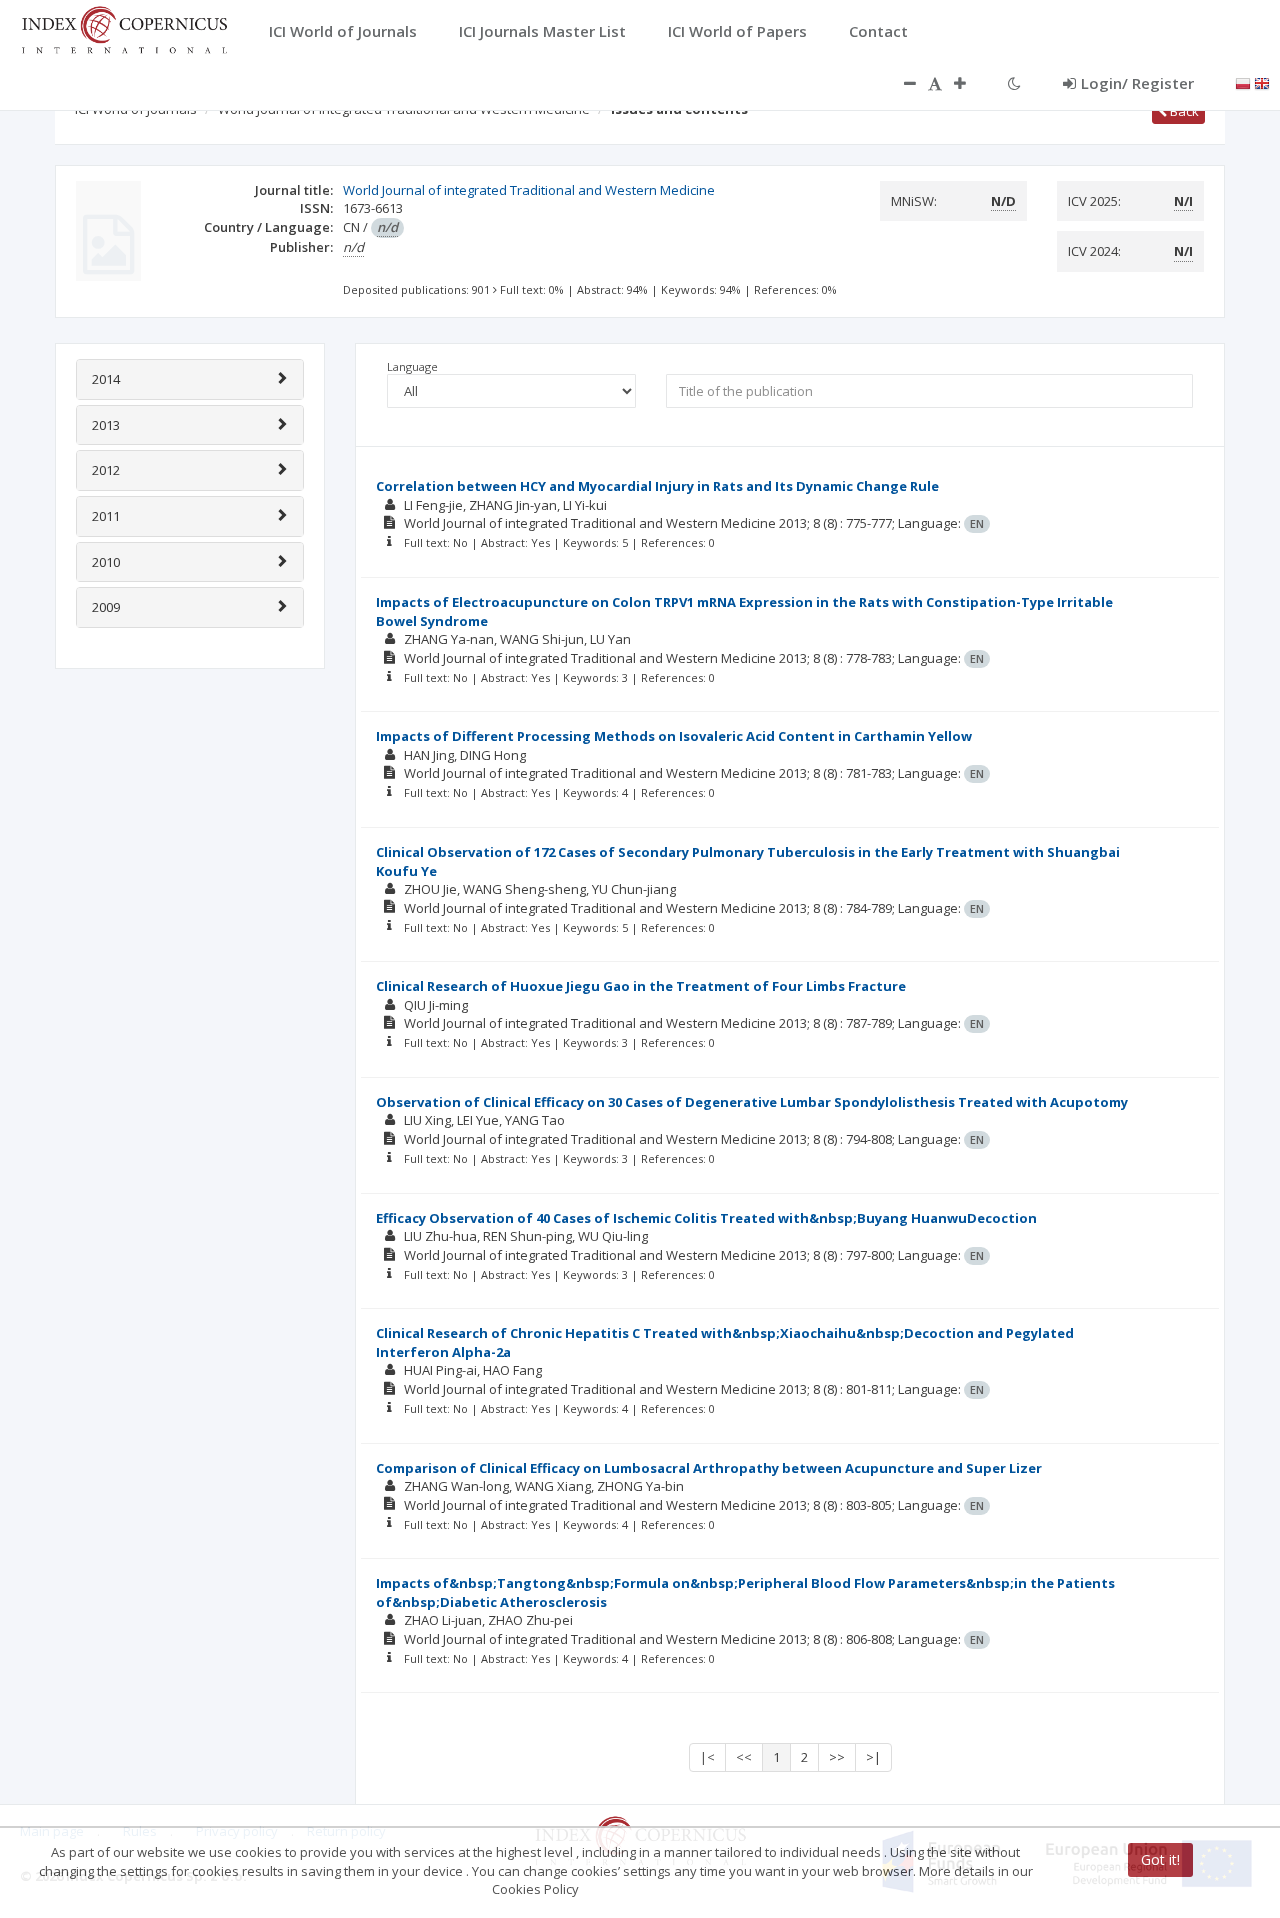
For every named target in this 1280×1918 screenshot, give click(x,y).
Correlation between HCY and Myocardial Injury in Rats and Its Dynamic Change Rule (657, 486)
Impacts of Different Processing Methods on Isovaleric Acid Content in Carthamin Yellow (674, 736)
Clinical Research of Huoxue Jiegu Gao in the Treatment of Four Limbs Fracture (641, 986)
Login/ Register (1137, 83)
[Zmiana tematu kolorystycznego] (1014, 83)
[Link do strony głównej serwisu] (124, 28)
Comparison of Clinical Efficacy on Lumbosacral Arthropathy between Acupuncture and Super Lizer (709, 1468)
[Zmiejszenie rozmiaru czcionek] (900, 83)
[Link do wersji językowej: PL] (1243, 82)
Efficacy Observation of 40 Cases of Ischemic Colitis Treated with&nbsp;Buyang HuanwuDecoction (706, 1218)
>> (837, 1757)
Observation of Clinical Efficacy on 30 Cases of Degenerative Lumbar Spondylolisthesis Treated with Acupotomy (752, 1102)
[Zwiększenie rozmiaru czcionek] (970, 83)
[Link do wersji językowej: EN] (1262, 82)
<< (744, 1757)
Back (1183, 111)
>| (873, 1757)
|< (707, 1757)
